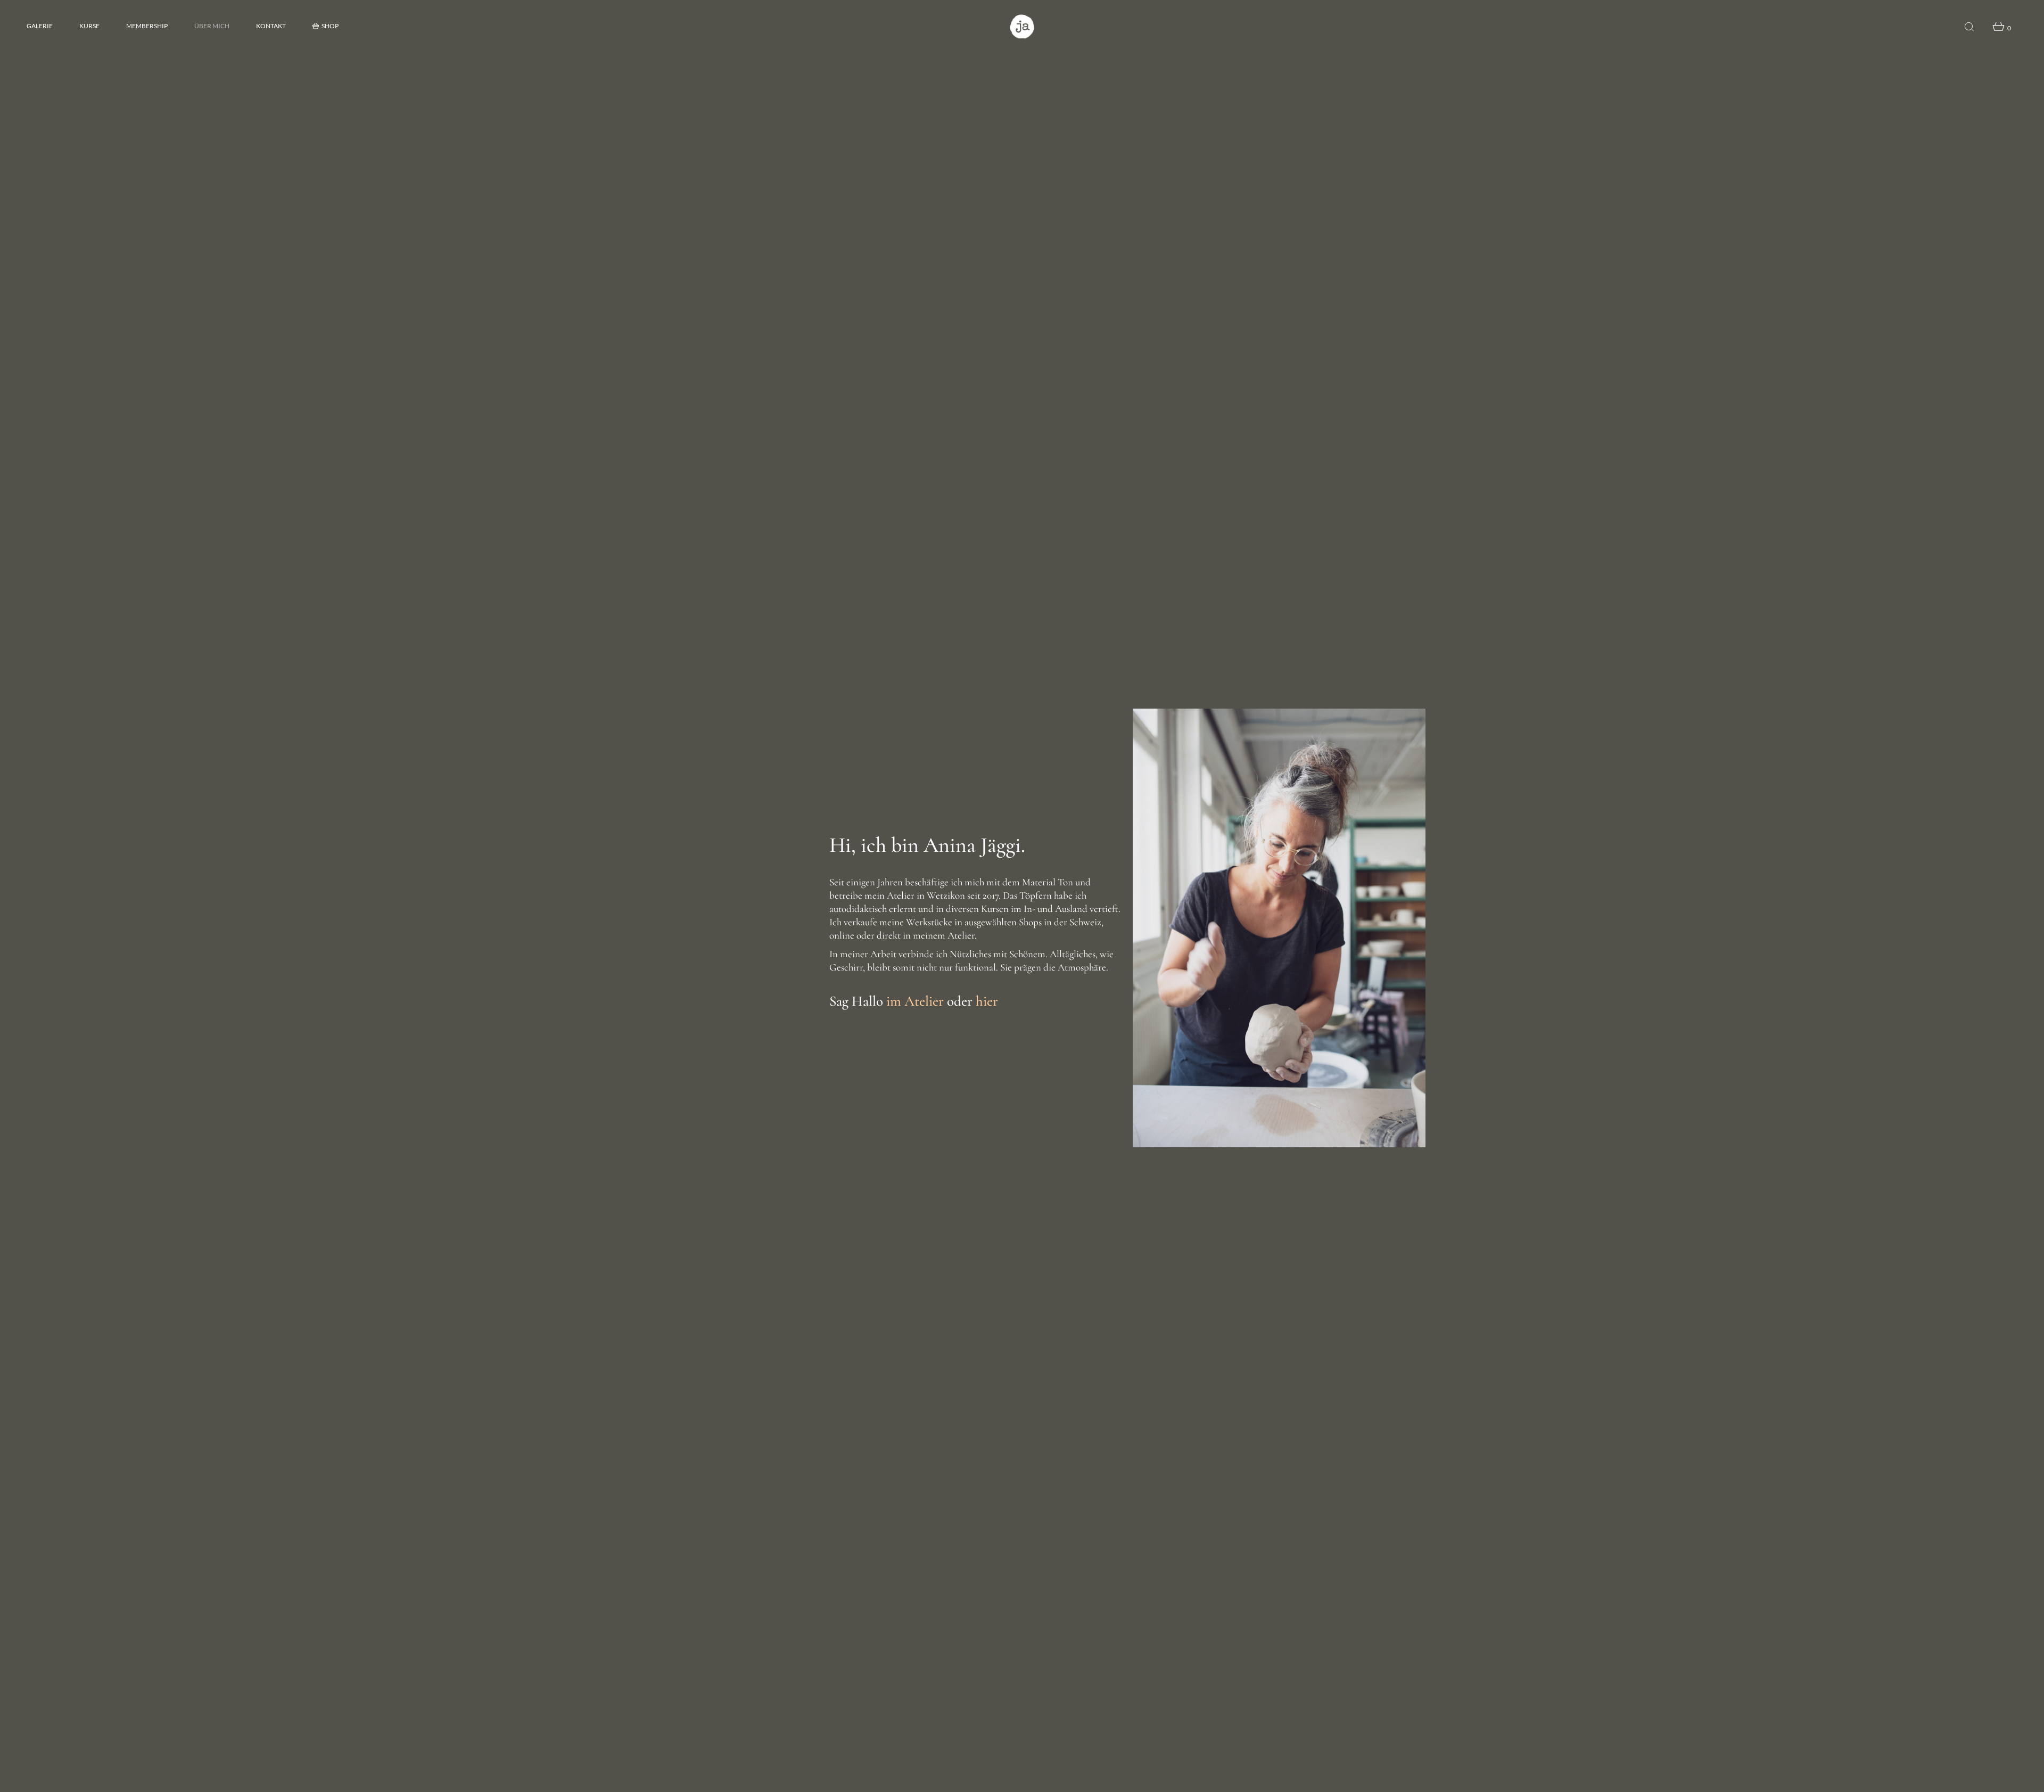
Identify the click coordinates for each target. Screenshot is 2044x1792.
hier (987, 1001)
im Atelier (915, 1001)
